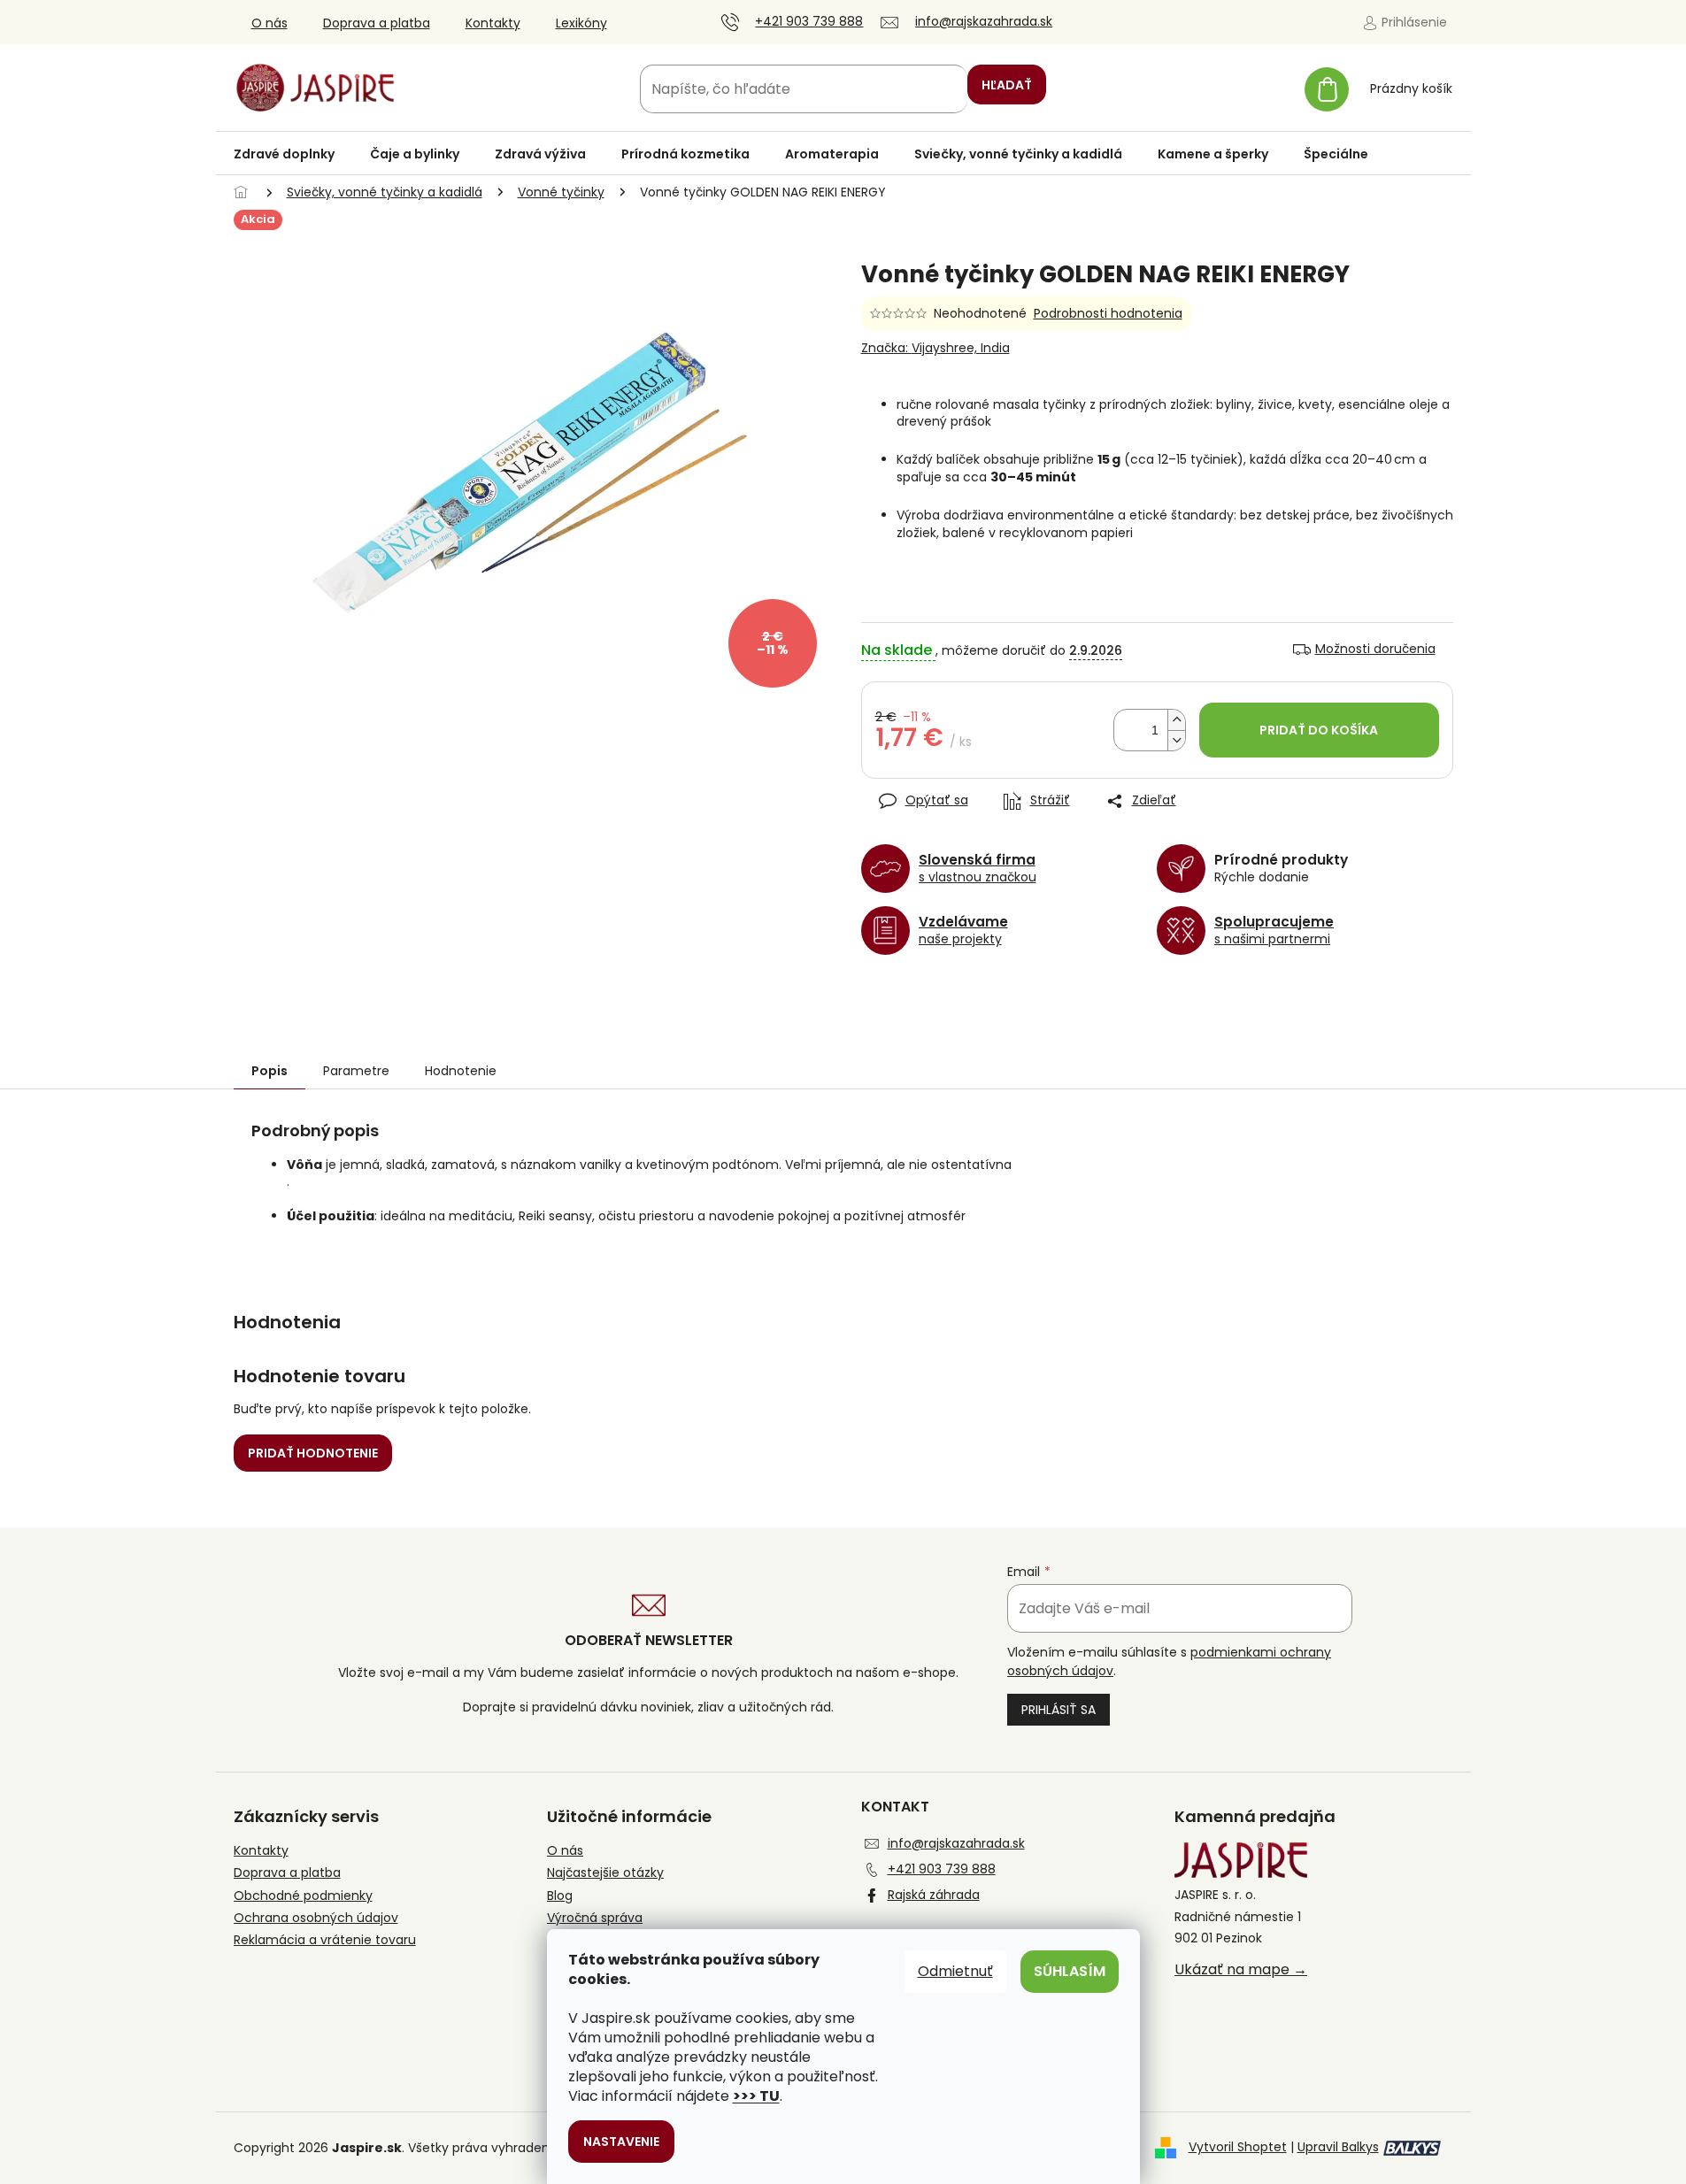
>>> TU (756, 2096)
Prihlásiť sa (1059, 1710)
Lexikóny (581, 23)
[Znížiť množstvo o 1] (1176, 740)
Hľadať (1007, 85)
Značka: (935, 348)
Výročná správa (595, 1918)
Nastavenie (621, 2142)
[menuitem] (284, 154)
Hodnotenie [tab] (461, 1071)
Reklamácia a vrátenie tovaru (325, 1940)
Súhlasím (1070, 1971)
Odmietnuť (955, 1971)
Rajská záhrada (934, 1895)
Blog (560, 1896)
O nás (269, 23)
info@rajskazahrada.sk (956, 1843)
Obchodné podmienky (303, 1896)
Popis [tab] (269, 1071)
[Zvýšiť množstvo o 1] (1176, 720)
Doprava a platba (377, 23)
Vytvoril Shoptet (1238, 2147)
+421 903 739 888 (942, 1869)
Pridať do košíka (1319, 730)
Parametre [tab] (356, 1071)
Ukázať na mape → (1241, 1970)
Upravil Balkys (1338, 2147)
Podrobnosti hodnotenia (1108, 314)
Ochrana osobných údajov (316, 1918)
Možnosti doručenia (1375, 649)
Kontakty (493, 23)
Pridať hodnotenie (313, 1453)
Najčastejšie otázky (605, 1873)
